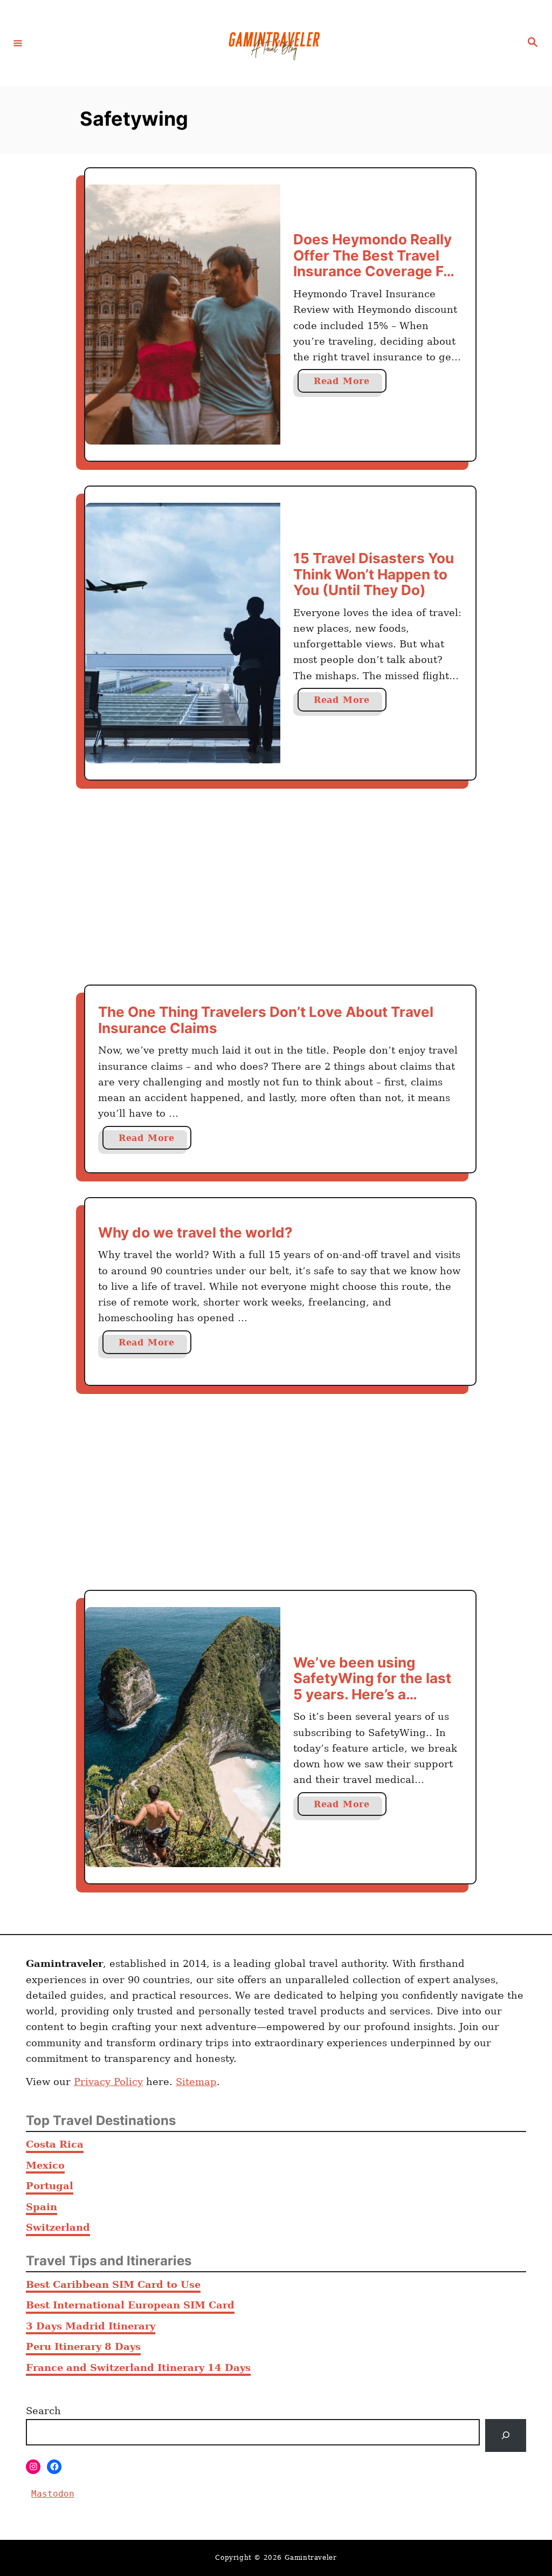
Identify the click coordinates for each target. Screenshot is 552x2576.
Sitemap (196, 2082)
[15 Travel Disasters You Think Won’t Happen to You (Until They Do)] (183, 633)
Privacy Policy (108, 2082)
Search (43, 2411)
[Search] (506, 2435)
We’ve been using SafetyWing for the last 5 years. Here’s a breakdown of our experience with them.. (372, 1694)
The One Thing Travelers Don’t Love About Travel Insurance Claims (266, 1020)
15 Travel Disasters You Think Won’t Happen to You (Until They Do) (374, 574)
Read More (350, 384)
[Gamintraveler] (274, 43)
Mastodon (53, 2494)
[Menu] (18, 43)
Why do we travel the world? (195, 1232)
